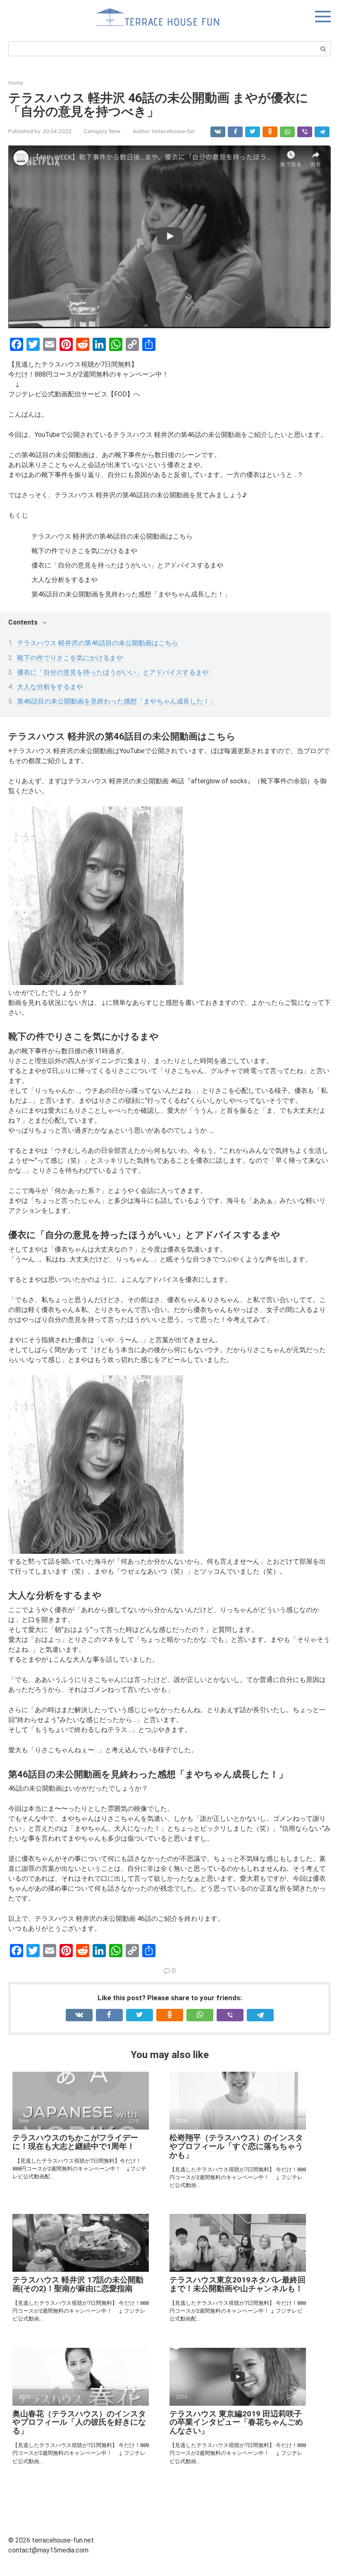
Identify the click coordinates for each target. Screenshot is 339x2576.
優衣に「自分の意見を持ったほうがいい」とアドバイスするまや (113, 672)
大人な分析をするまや (50, 687)
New (115, 131)
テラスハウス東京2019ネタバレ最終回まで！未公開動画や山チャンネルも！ (238, 2284)
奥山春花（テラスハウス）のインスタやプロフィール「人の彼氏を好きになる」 (79, 2422)
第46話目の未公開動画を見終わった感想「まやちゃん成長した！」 (117, 701)
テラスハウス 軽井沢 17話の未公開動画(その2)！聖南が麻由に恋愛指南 (78, 2284)
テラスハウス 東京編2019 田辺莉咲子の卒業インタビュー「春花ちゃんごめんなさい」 (236, 2422)
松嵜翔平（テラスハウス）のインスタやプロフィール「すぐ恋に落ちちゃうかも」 (236, 2146)
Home (16, 83)
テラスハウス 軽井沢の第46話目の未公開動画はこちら (98, 643)
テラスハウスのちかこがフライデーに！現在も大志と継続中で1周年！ (75, 2142)
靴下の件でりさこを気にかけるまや (70, 658)
